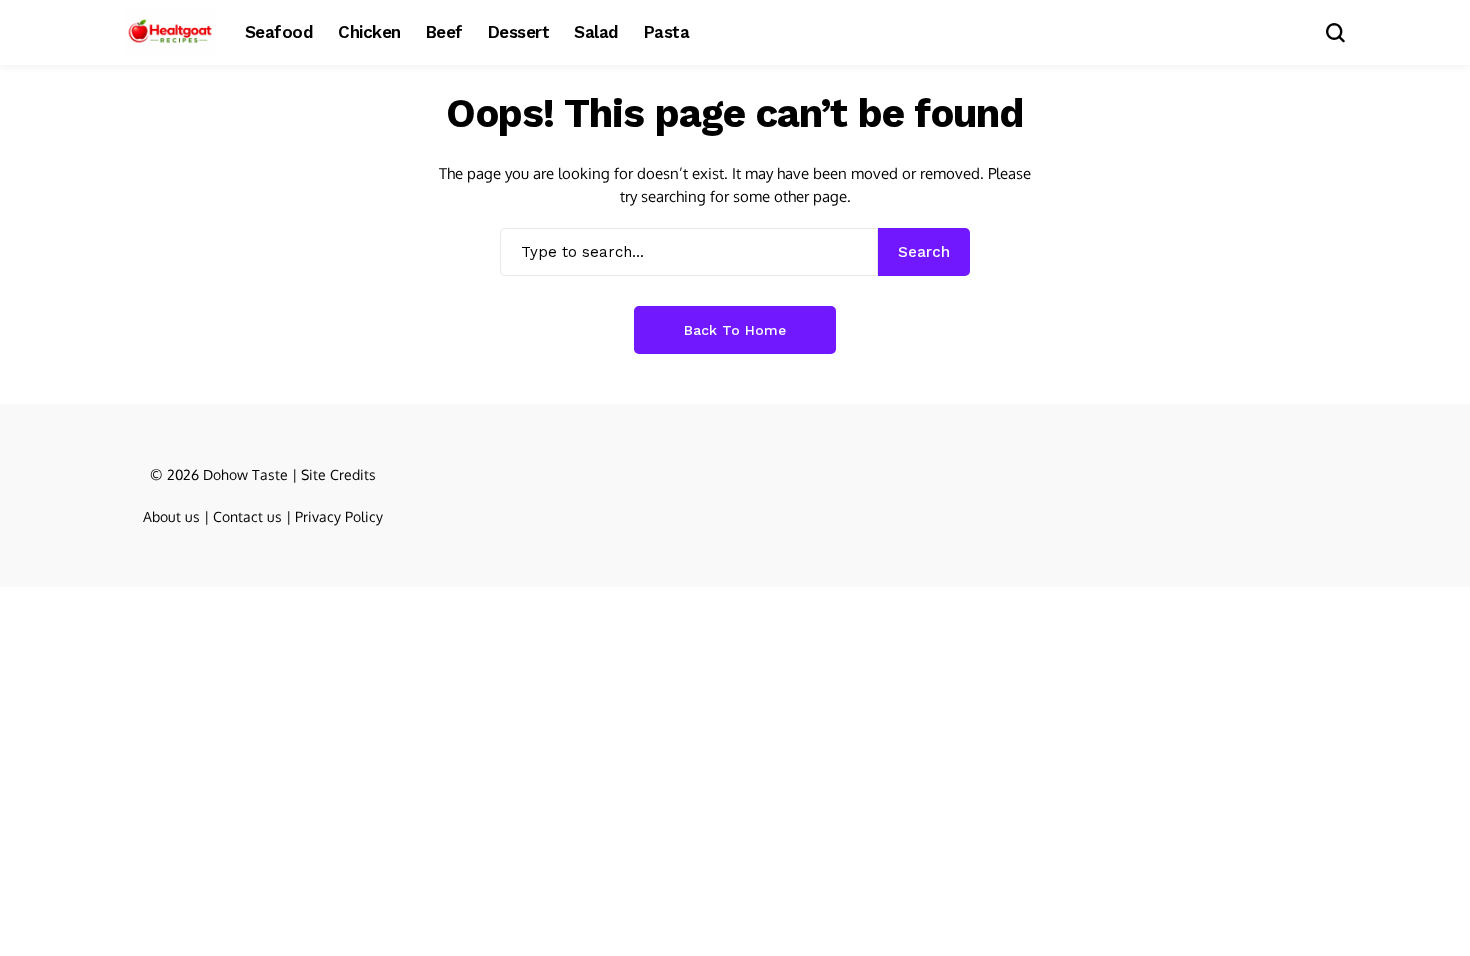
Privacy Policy (339, 516)
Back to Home (735, 330)
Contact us (247, 516)
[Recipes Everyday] (170, 32)
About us (171, 516)
